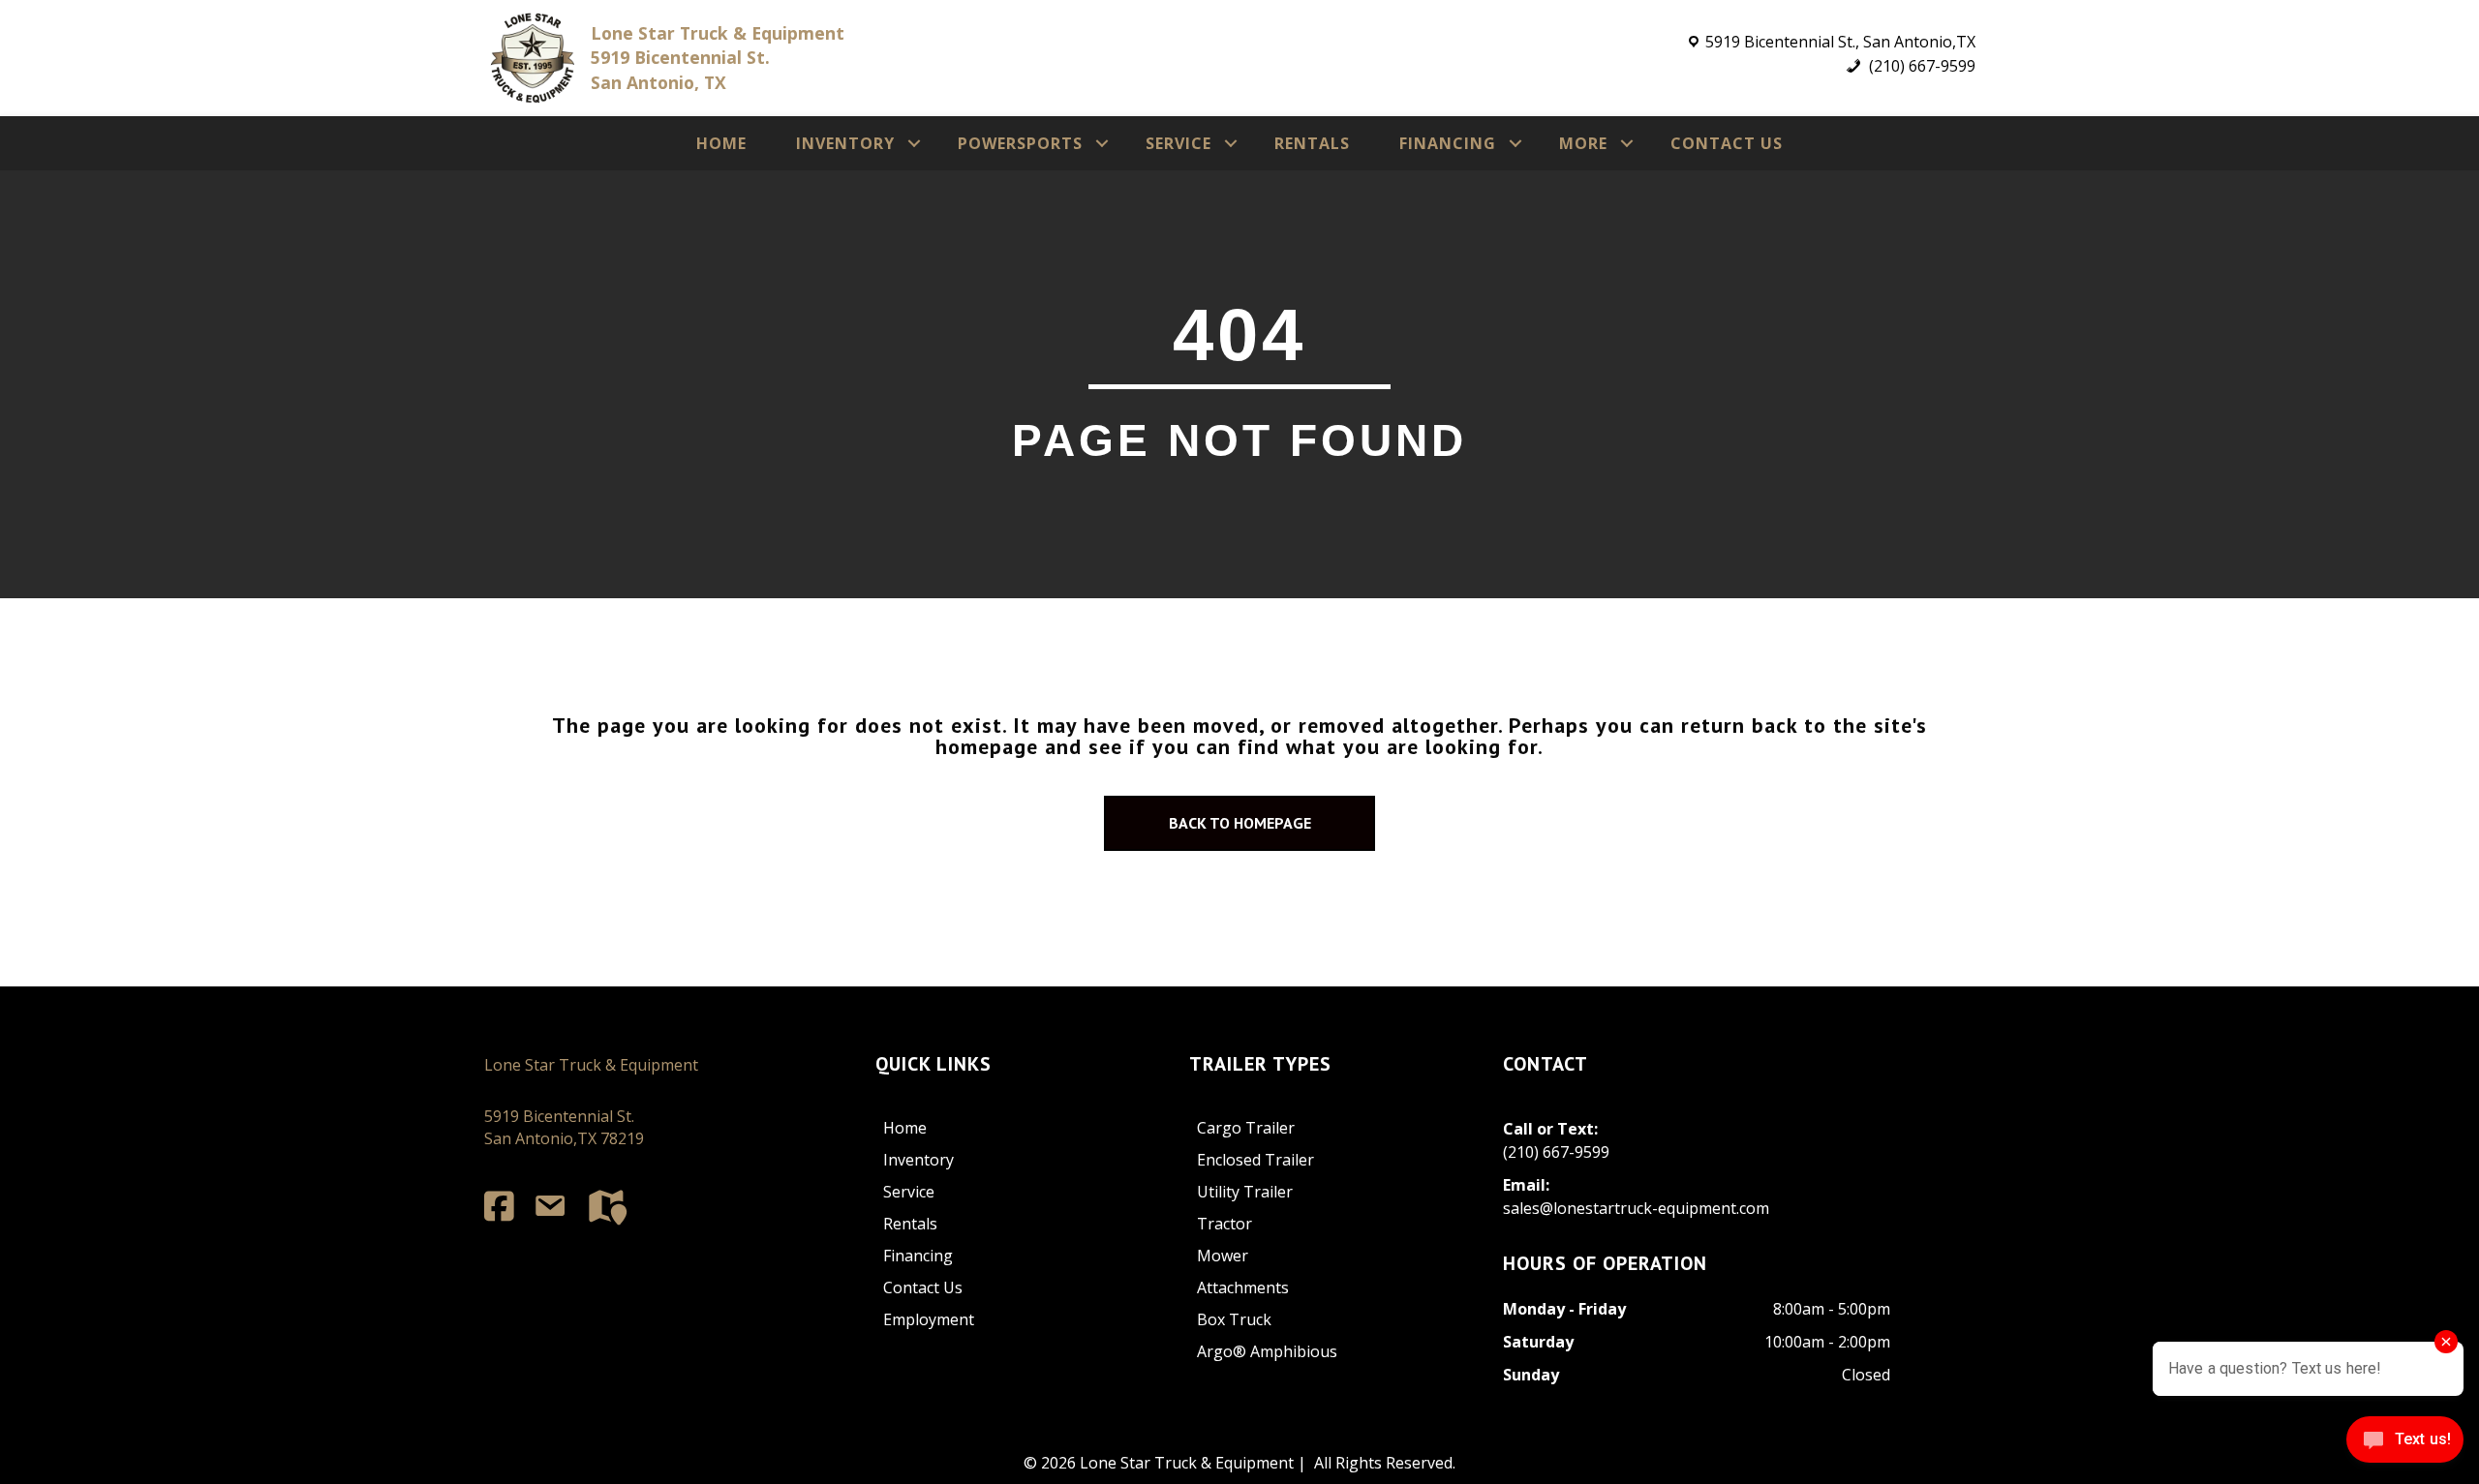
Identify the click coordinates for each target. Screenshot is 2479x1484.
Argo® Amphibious (1267, 1351)
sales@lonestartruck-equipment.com (1636, 1208)
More (1583, 143)
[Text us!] (2405, 1444)
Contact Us (1727, 143)
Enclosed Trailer (1255, 1160)
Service (1178, 143)
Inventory (845, 143)
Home (721, 143)
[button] (914, 143)
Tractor (1224, 1224)
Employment (929, 1319)
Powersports (1020, 143)
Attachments (1243, 1287)
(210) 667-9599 (1920, 66)
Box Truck (1234, 1319)
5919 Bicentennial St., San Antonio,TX (1840, 42)
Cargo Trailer (1246, 1128)
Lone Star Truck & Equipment (591, 1065)
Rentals (1312, 143)
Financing (1448, 143)
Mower (1223, 1256)
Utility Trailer (1245, 1192)
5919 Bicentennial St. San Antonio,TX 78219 (564, 1127)
